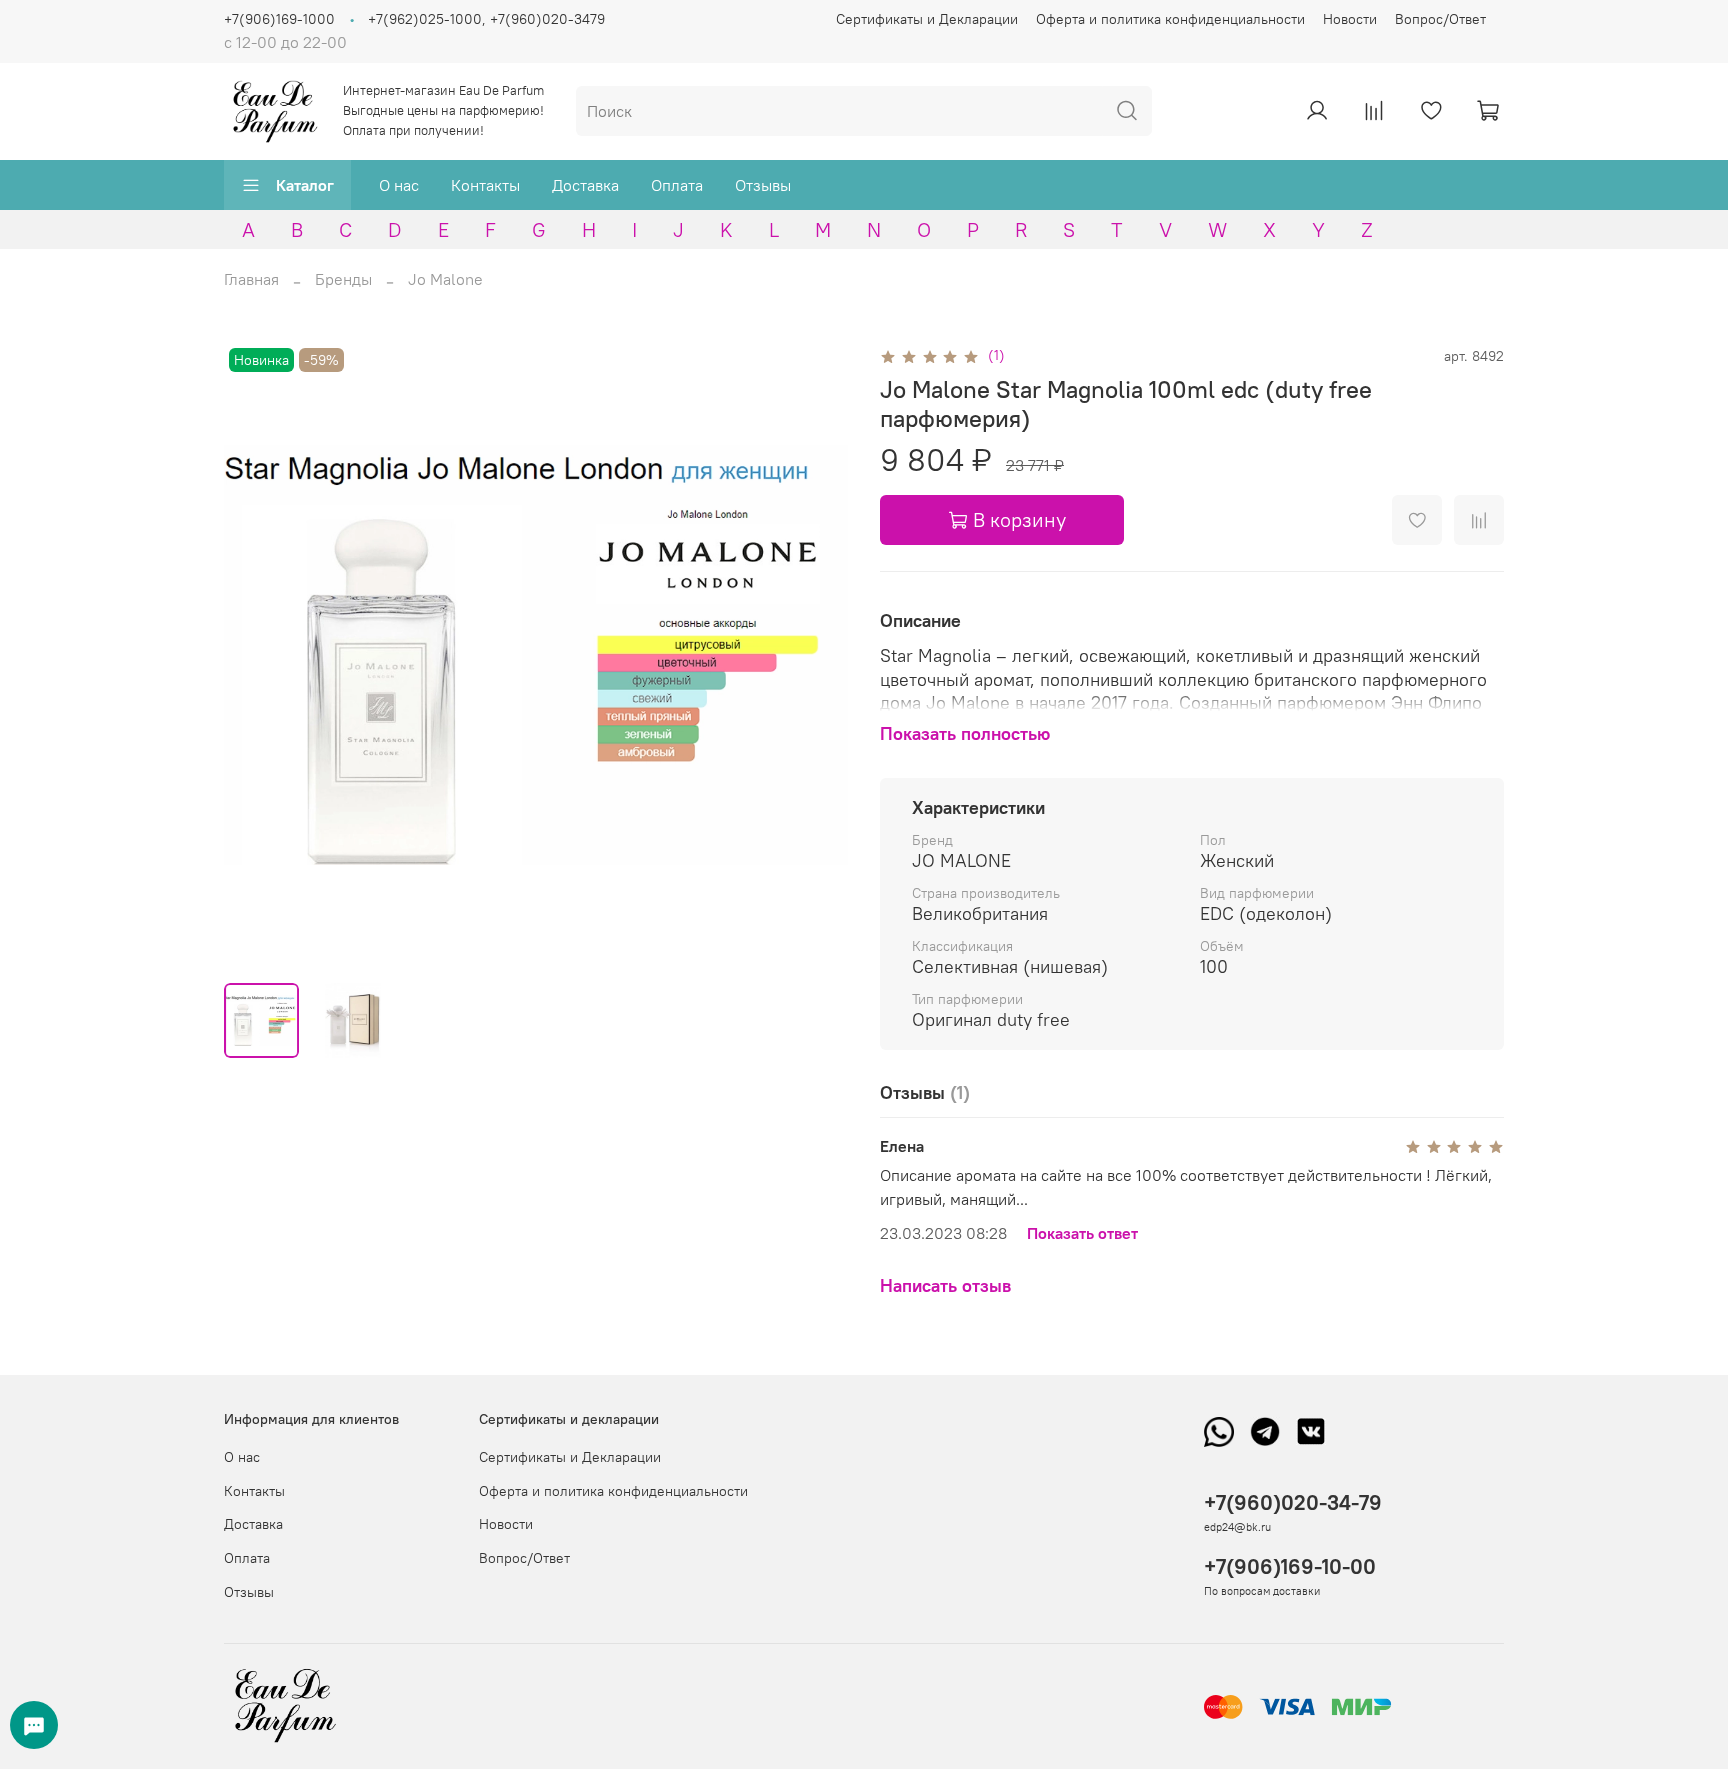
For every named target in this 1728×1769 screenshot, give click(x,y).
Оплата (677, 185)
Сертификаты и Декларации (927, 19)
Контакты (485, 185)
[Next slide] (816, 655)
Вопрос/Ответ (1440, 19)
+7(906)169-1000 (279, 19)
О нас (399, 185)
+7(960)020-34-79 (1293, 1502)
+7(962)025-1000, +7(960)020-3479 (486, 19)
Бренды (343, 279)
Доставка (585, 185)
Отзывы (763, 185)
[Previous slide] (256, 655)
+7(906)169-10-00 (1290, 1566)
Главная (251, 279)
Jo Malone (445, 279)
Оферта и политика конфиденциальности (1170, 19)
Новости (1350, 19)
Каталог (305, 185)
